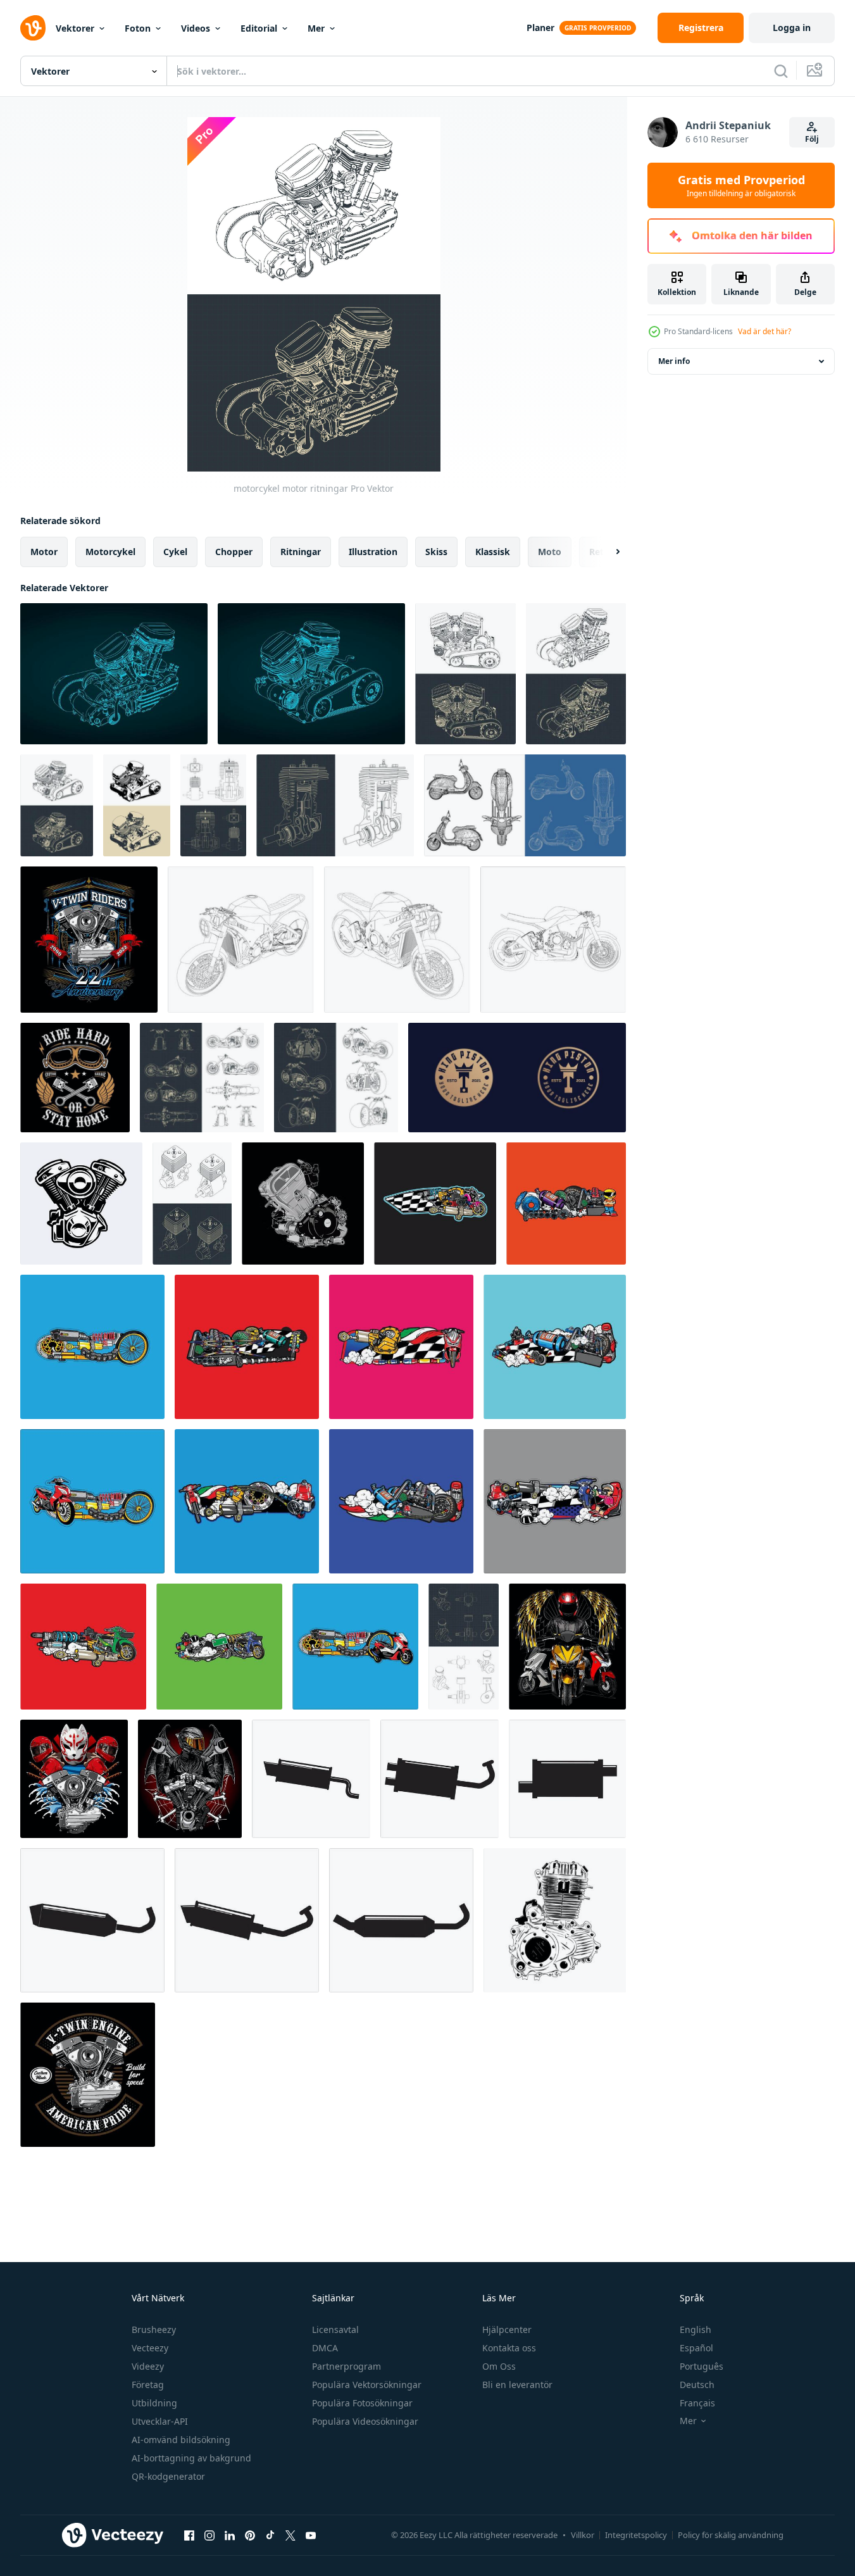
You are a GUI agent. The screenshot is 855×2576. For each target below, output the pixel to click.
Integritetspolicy (636, 2535)
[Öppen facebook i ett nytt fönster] (189, 2535)
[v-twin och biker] (74, 1779)
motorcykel (110, 552)
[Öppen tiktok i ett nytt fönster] (270, 2535)
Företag (148, 2385)
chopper (234, 552)
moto (550, 552)
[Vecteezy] (33, 28)
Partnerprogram (346, 2366)
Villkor (583, 2535)
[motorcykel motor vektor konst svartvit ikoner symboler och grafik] (81, 1204)
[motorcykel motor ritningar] (576, 674)
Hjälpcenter (507, 2329)
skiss (436, 552)
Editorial (259, 28)
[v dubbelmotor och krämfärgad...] (89, 940)
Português (702, 2366)
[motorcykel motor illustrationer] (137, 805)
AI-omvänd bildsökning (181, 2440)
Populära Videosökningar (365, 2421)
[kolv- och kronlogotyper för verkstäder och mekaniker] (517, 1078)
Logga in (792, 28)
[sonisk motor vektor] (303, 1204)
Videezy (148, 2366)
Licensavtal (335, 2329)
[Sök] (781, 71)
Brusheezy (154, 2329)
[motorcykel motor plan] (114, 674)
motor (44, 552)
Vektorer (75, 28)
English (696, 2329)
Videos (196, 28)
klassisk (493, 552)
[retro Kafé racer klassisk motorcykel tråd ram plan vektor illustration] (241, 940)
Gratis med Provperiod (741, 185)
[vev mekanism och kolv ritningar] (464, 1647)
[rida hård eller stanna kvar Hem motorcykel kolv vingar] (75, 1078)
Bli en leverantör (517, 2385)
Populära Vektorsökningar (367, 2385)
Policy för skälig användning (731, 2535)
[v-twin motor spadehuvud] (88, 2075)
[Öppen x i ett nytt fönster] (290, 2535)
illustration (373, 552)
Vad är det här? (765, 331)
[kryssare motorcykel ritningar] (202, 1078)
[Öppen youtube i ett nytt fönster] (311, 2535)
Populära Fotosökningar (362, 2403)
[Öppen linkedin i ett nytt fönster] (230, 2535)
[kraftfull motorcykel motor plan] (311, 674)
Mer (316, 28)
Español (696, 2348)
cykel (175, 552)
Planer (540, 28)
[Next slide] (607, 552)
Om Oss (499, 2366)
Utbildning (154, 2403)
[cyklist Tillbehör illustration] (435, 1204)
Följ (812, 139)
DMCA (325, 2348)
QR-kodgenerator (168, 2476)
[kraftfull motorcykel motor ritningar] (465, 674)
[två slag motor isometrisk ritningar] (192, 1204)
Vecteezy (150, 2348)
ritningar (301, 552)
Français (697, 2403)
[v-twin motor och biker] (190, 1779)
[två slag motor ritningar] (213, 805)
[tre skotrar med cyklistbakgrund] (567, 1647)
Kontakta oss (509, 2348)
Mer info (674, 361)
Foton (138, 28)
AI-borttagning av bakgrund (191, 2458)
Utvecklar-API (160, 2421)
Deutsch (697, 2385)
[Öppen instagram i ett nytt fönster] (209, 2535)
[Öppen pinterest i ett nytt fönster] (250, 2535)
